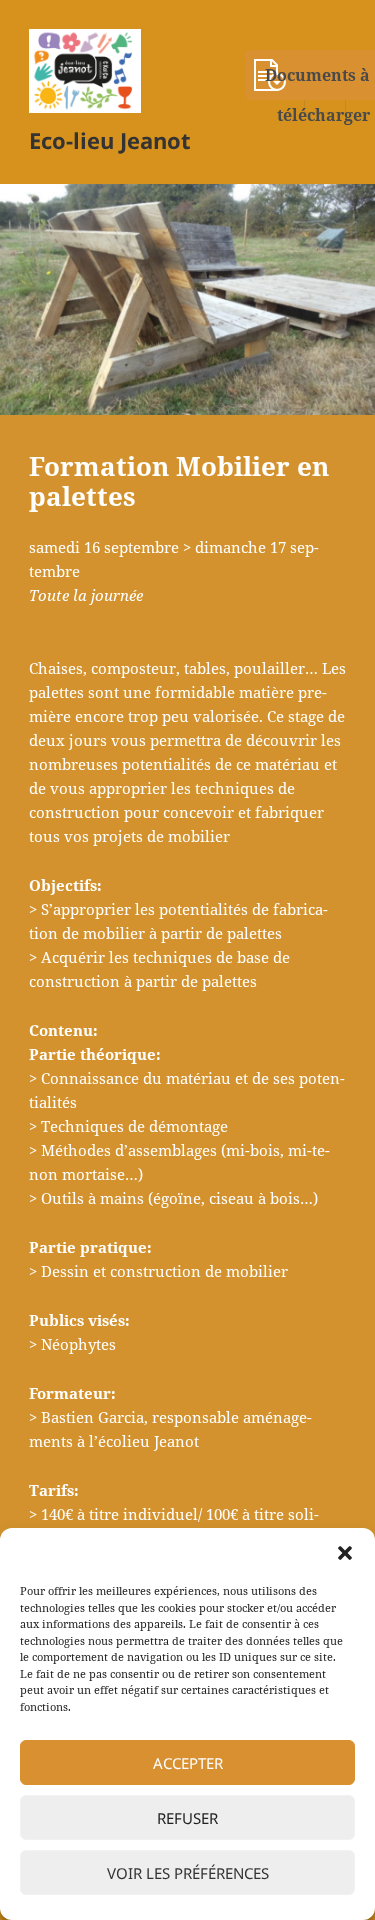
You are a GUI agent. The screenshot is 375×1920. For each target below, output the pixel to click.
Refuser (187, 1818)
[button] (345, 1553)
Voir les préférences (188, 1873)
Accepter (188, 1763)
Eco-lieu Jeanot (110, 140)
